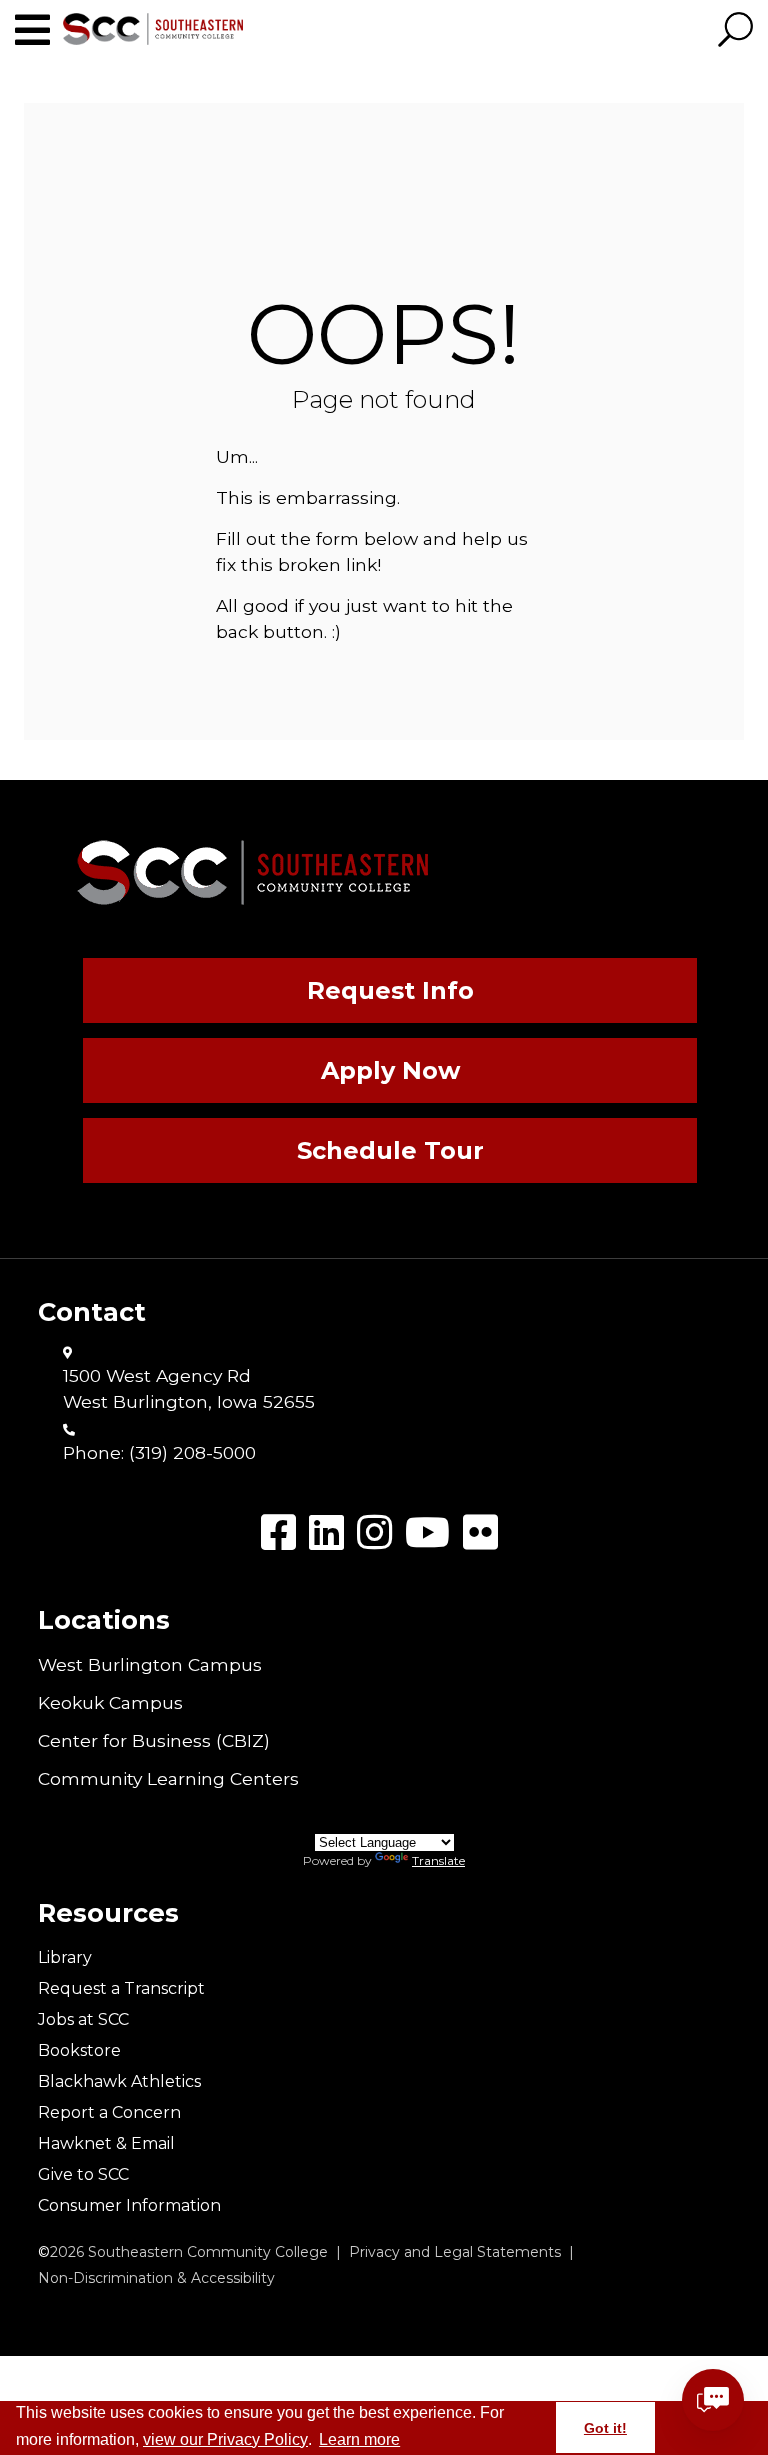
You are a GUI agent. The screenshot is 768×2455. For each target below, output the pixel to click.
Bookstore (79, 2050)
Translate (438, 1860)
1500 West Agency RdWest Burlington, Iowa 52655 (189, 1388)
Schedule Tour (390, 1150)
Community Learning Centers (168, 1778)
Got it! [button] (605, 2428)
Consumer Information (129, 2205)
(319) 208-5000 (192, 1452)
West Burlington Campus (150, 1664)
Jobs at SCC (83, 2019)
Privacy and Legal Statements (455, 2252)
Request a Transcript (121, 1988)
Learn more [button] (359, 2439)
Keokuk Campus (110, 1702)
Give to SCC (83, 2174)
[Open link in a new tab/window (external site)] (278, 1532)
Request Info (390, 990)
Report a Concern (109, 2112)
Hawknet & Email (106, 2143)
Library (65, 1957)
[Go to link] (39, 30)
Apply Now (390, 1070)
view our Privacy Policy (225, 2439)
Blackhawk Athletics (119, 2081)
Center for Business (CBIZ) (154, 1740)
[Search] (735, 31)
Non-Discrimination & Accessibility (156, 2278)
